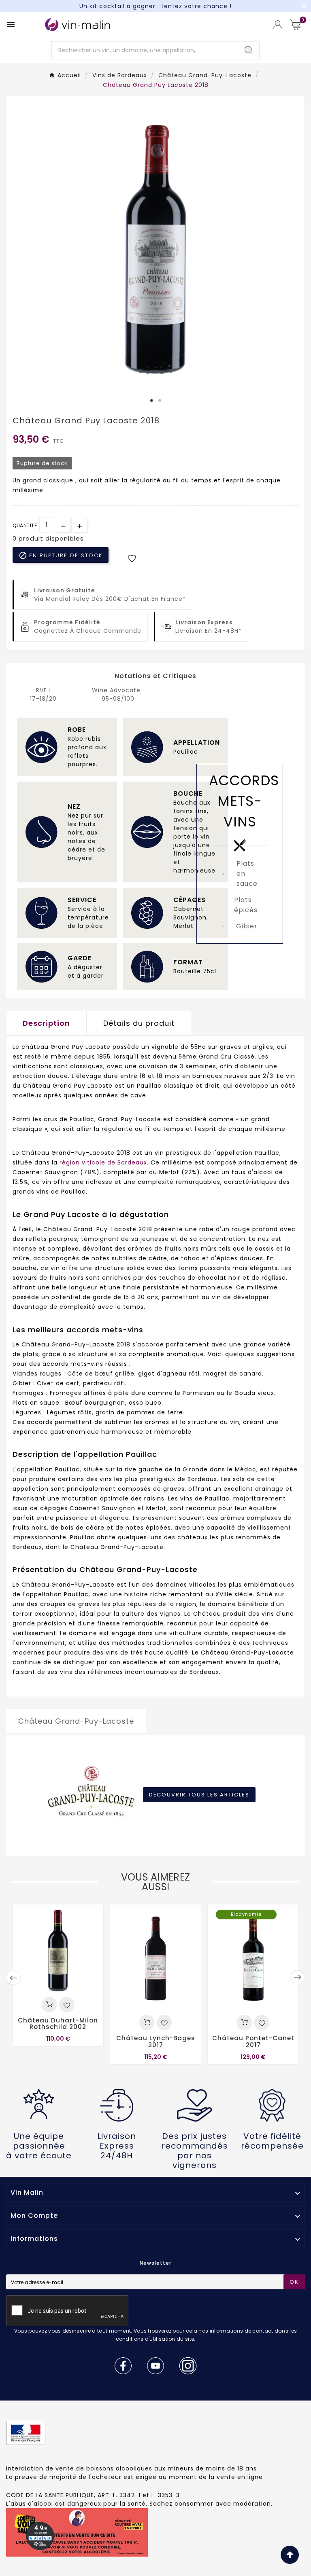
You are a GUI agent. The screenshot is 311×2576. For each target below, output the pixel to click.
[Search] (249, 50)
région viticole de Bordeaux (103, 1162)
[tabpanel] (155, 247)
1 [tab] (151, 401)
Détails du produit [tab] (139, 1023)
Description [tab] (46, 1023)
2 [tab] (160, 401)
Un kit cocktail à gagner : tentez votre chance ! (155, 6)
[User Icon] (278, 25)
